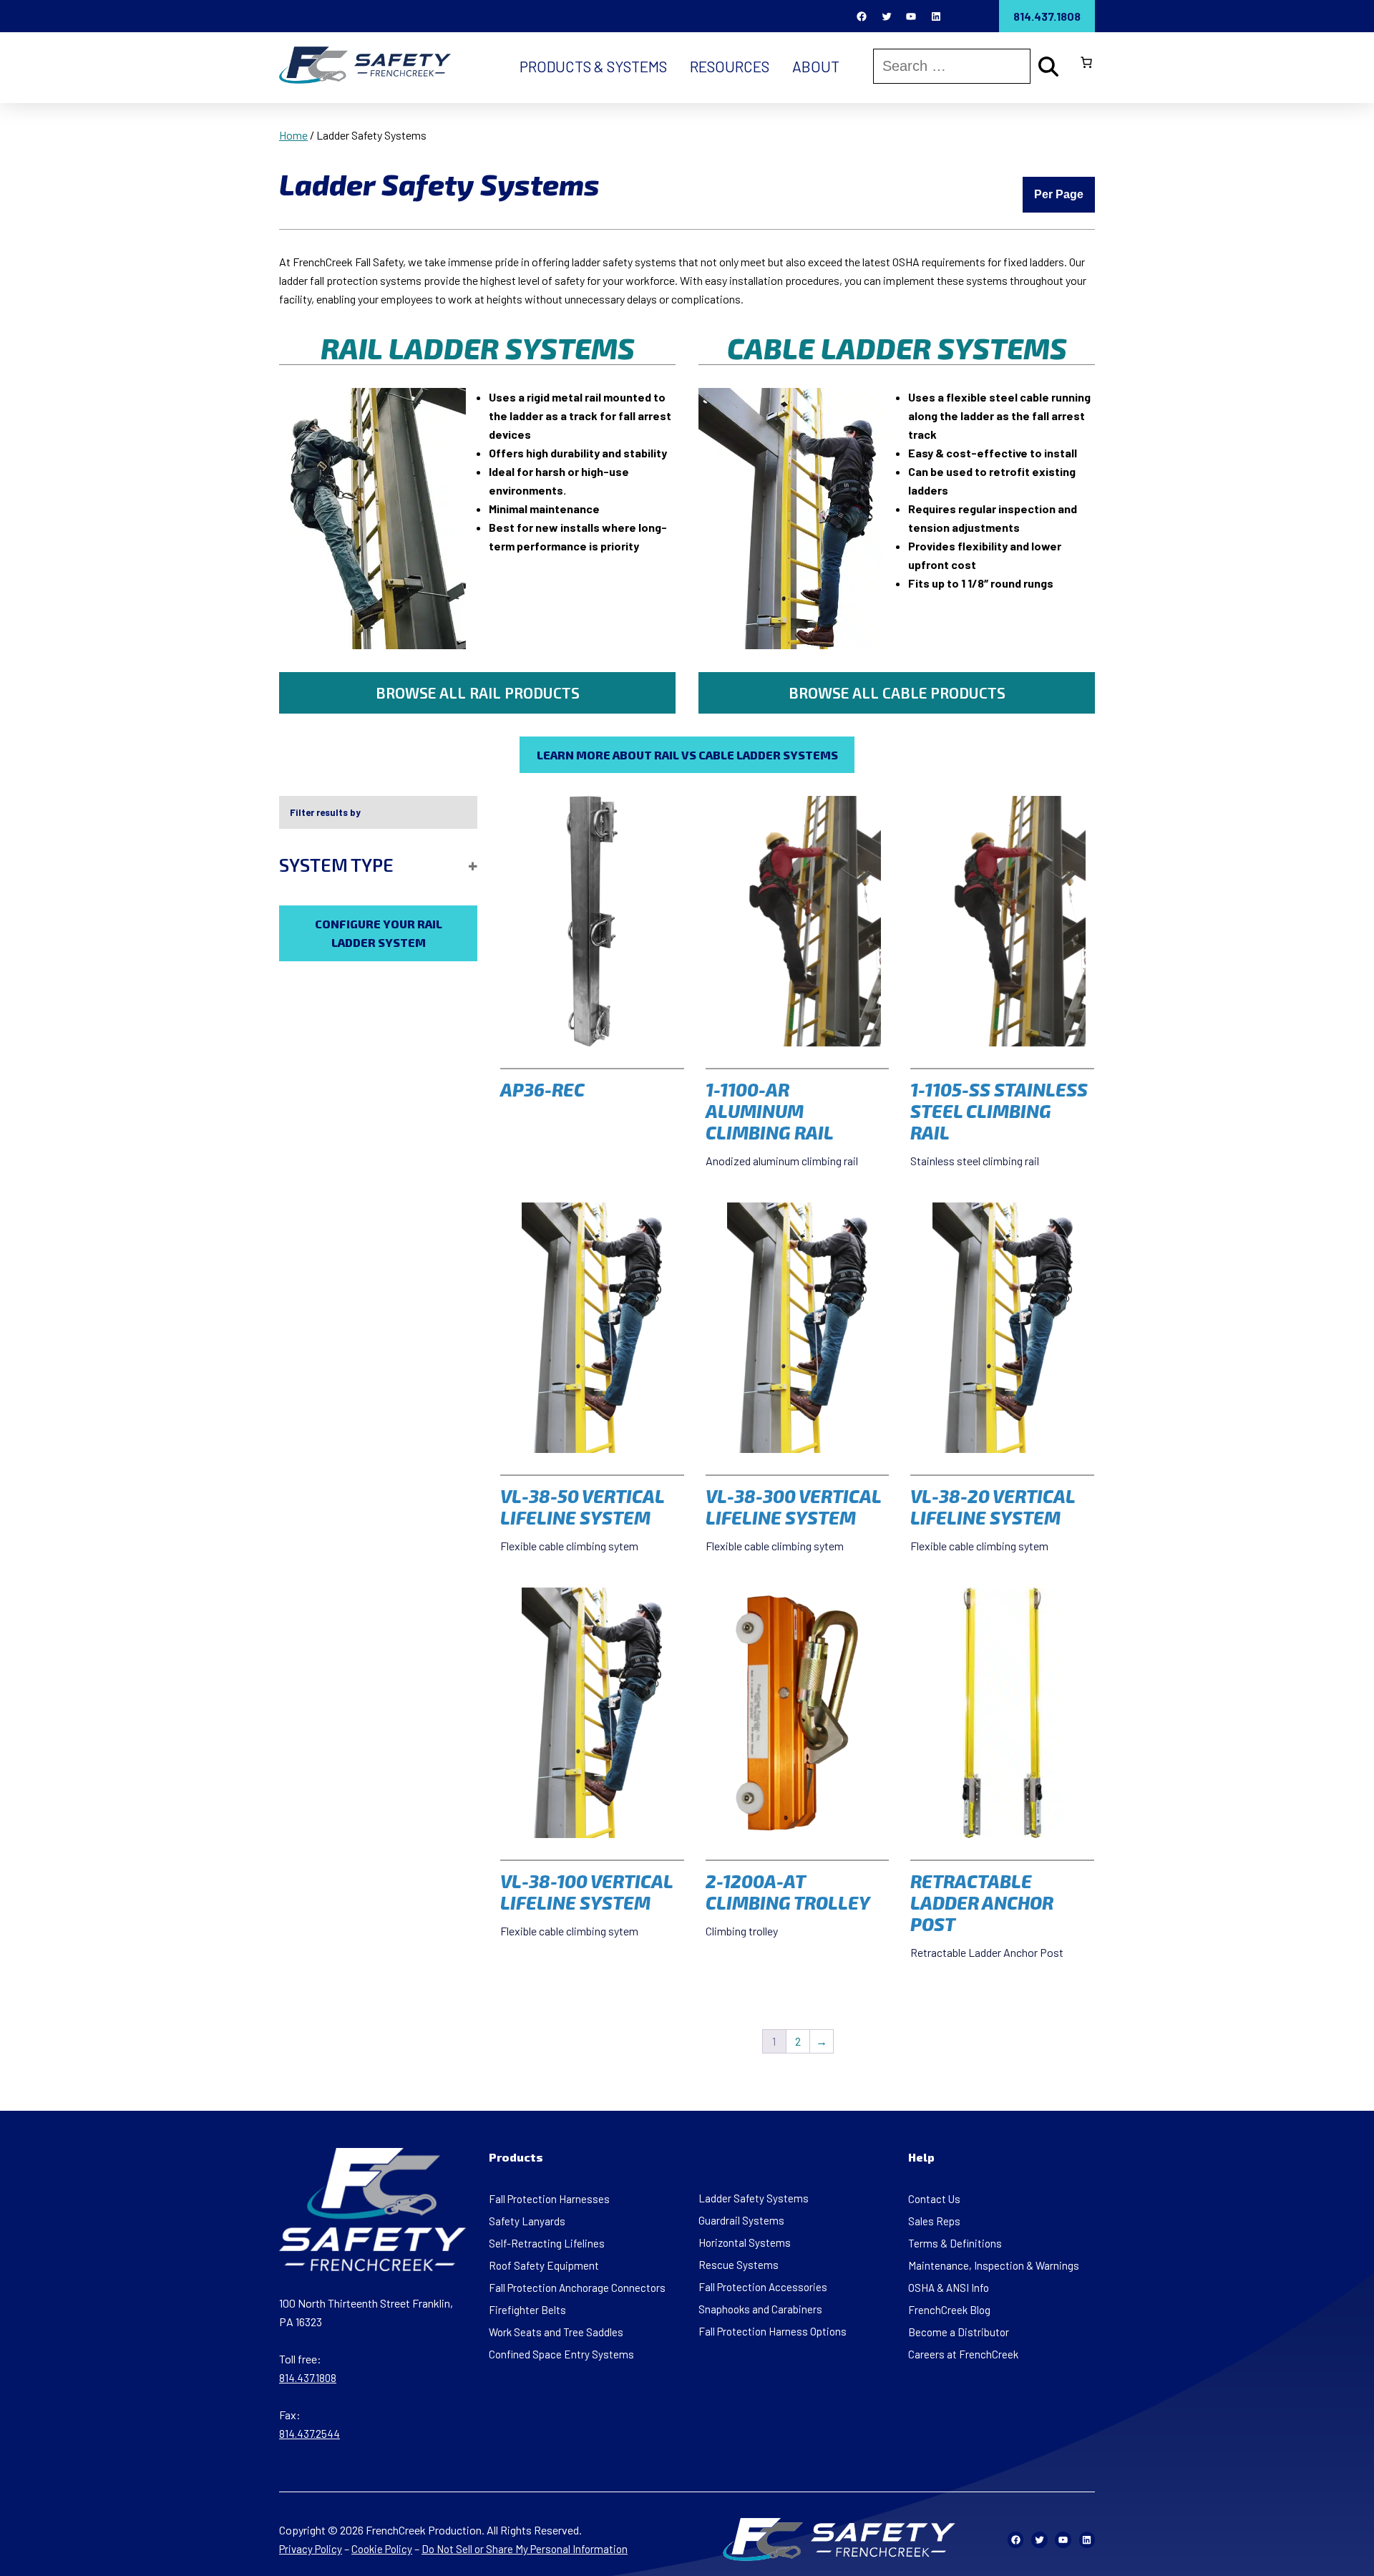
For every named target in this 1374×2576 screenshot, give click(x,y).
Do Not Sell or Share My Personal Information (525, 2549)
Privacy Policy (311, 2549)
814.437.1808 (1047, 16)
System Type (336, 865)
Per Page (1059, 194)
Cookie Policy (382, 2549)
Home (293, 135)
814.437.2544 (310, 2434)
